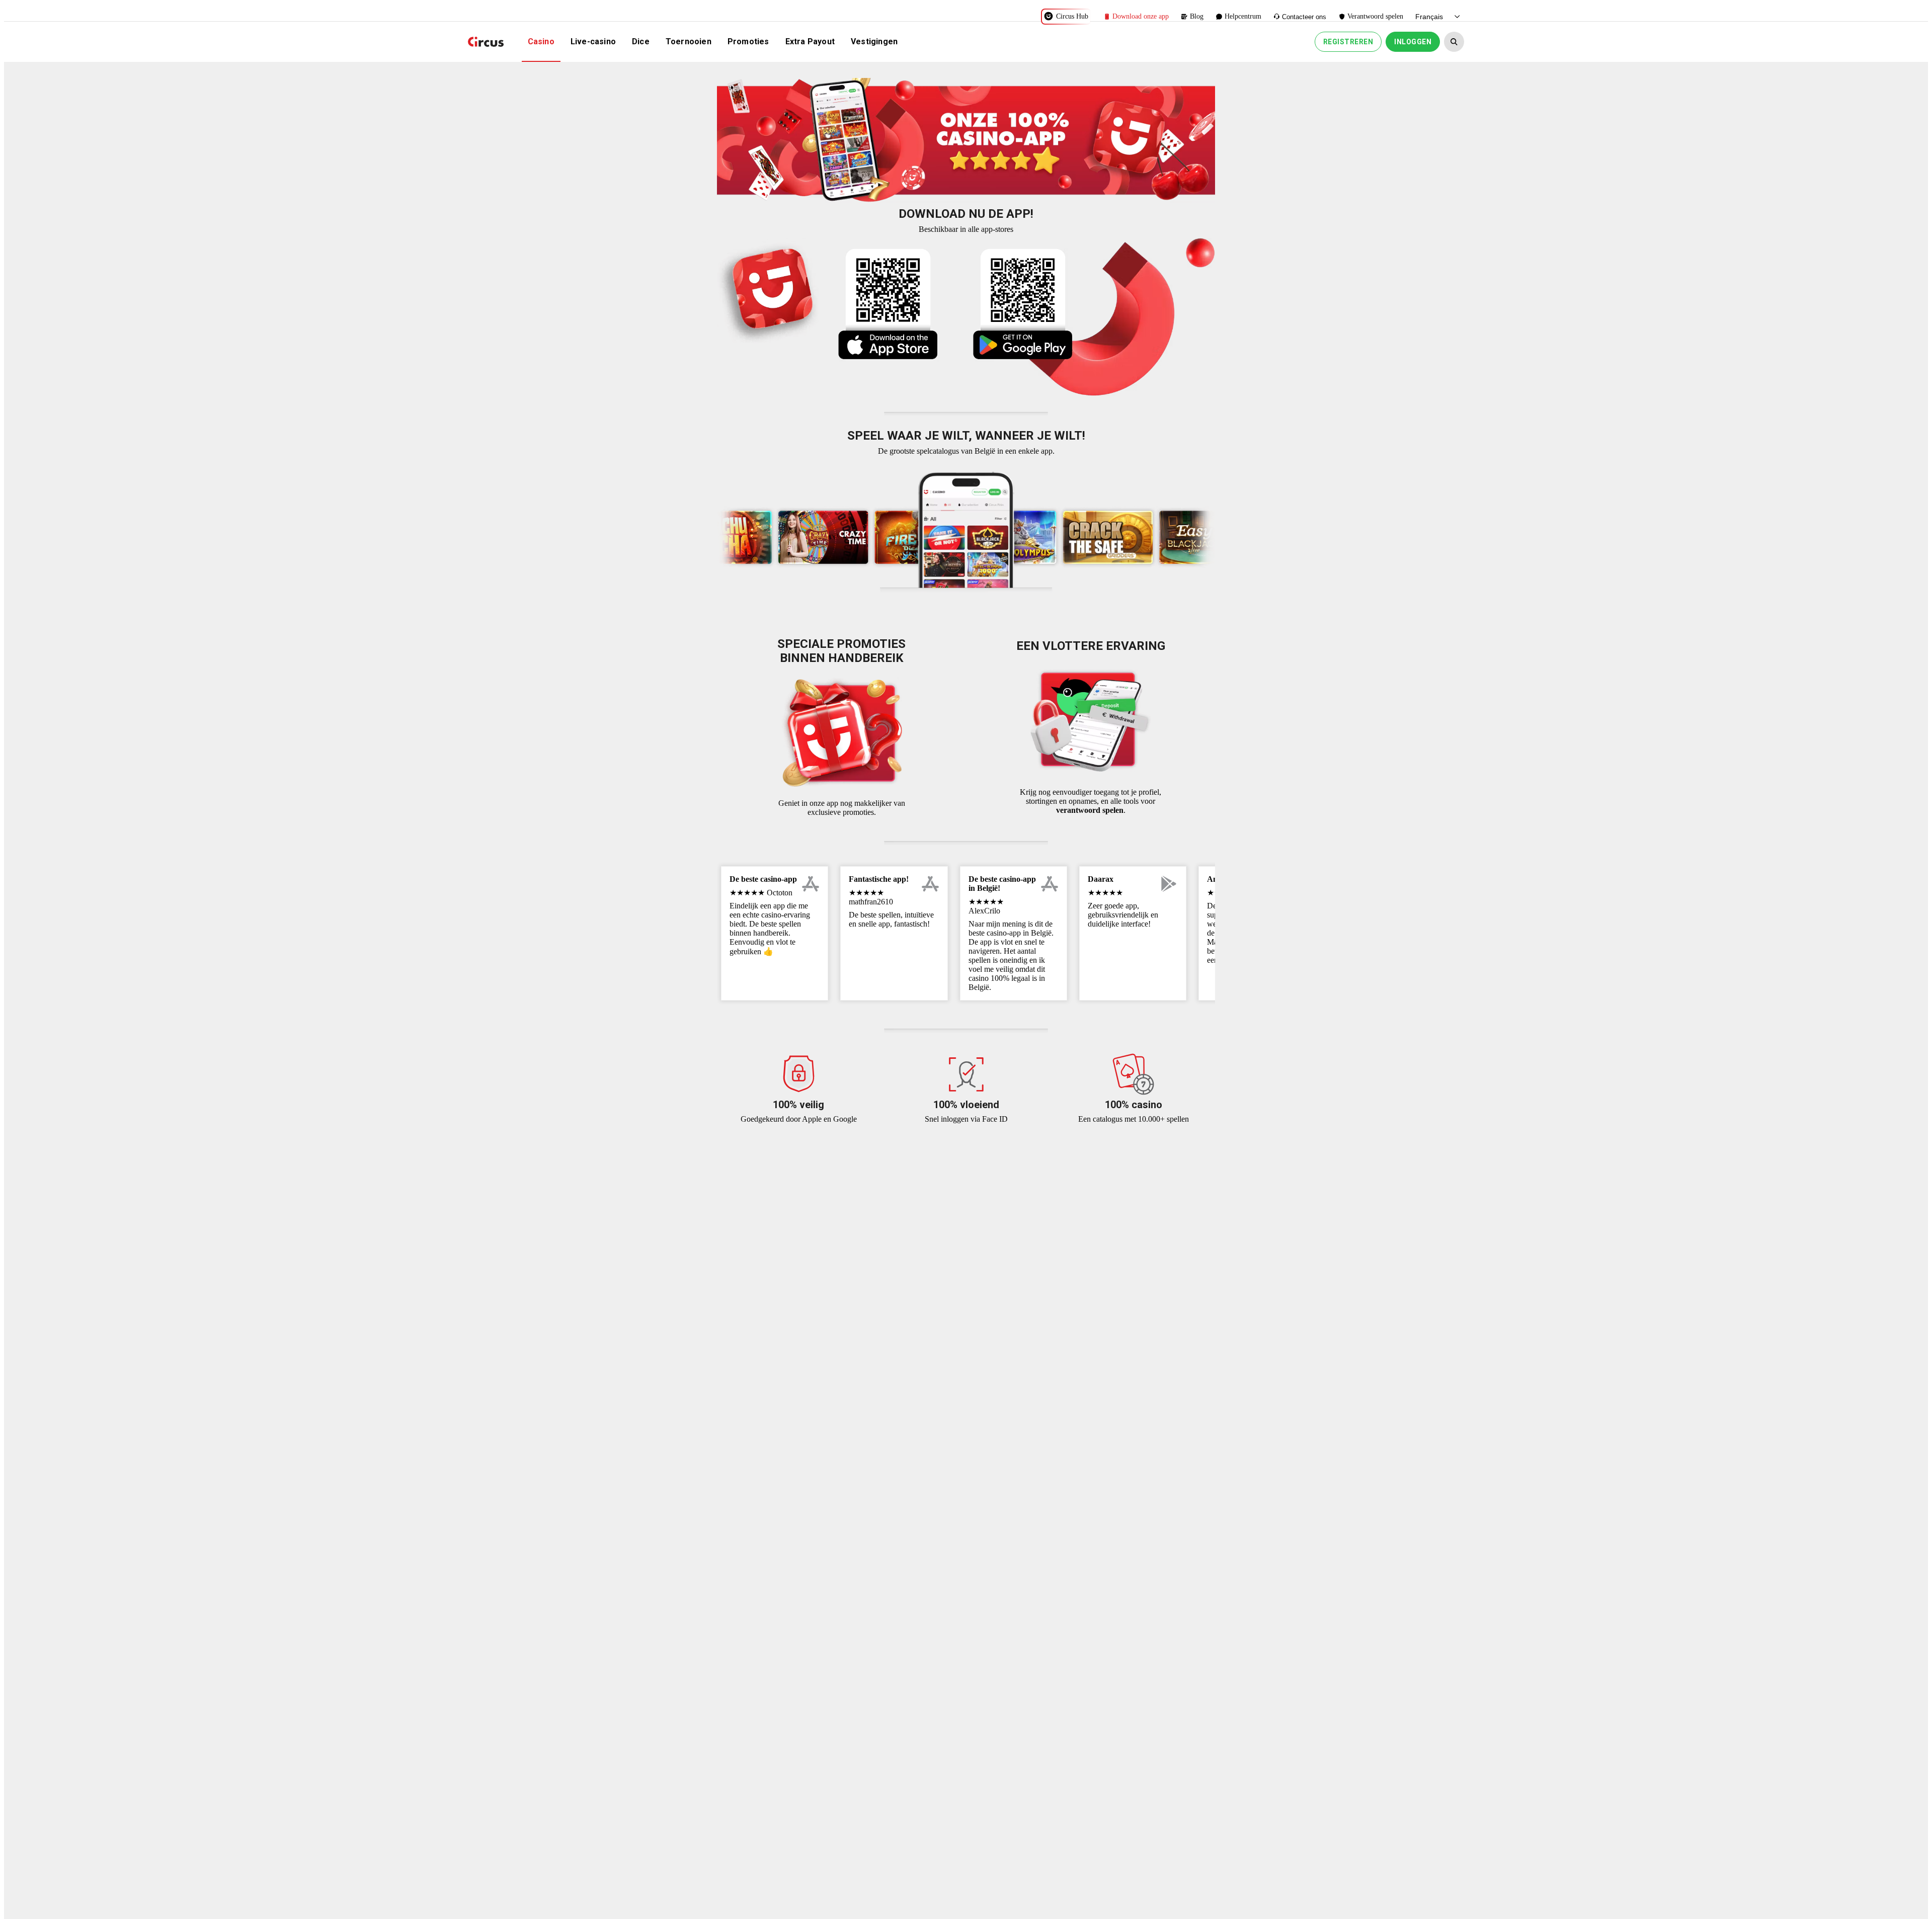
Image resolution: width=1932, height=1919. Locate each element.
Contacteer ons (1304, 17)
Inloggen (1413, 42)
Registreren (1348, 42)
